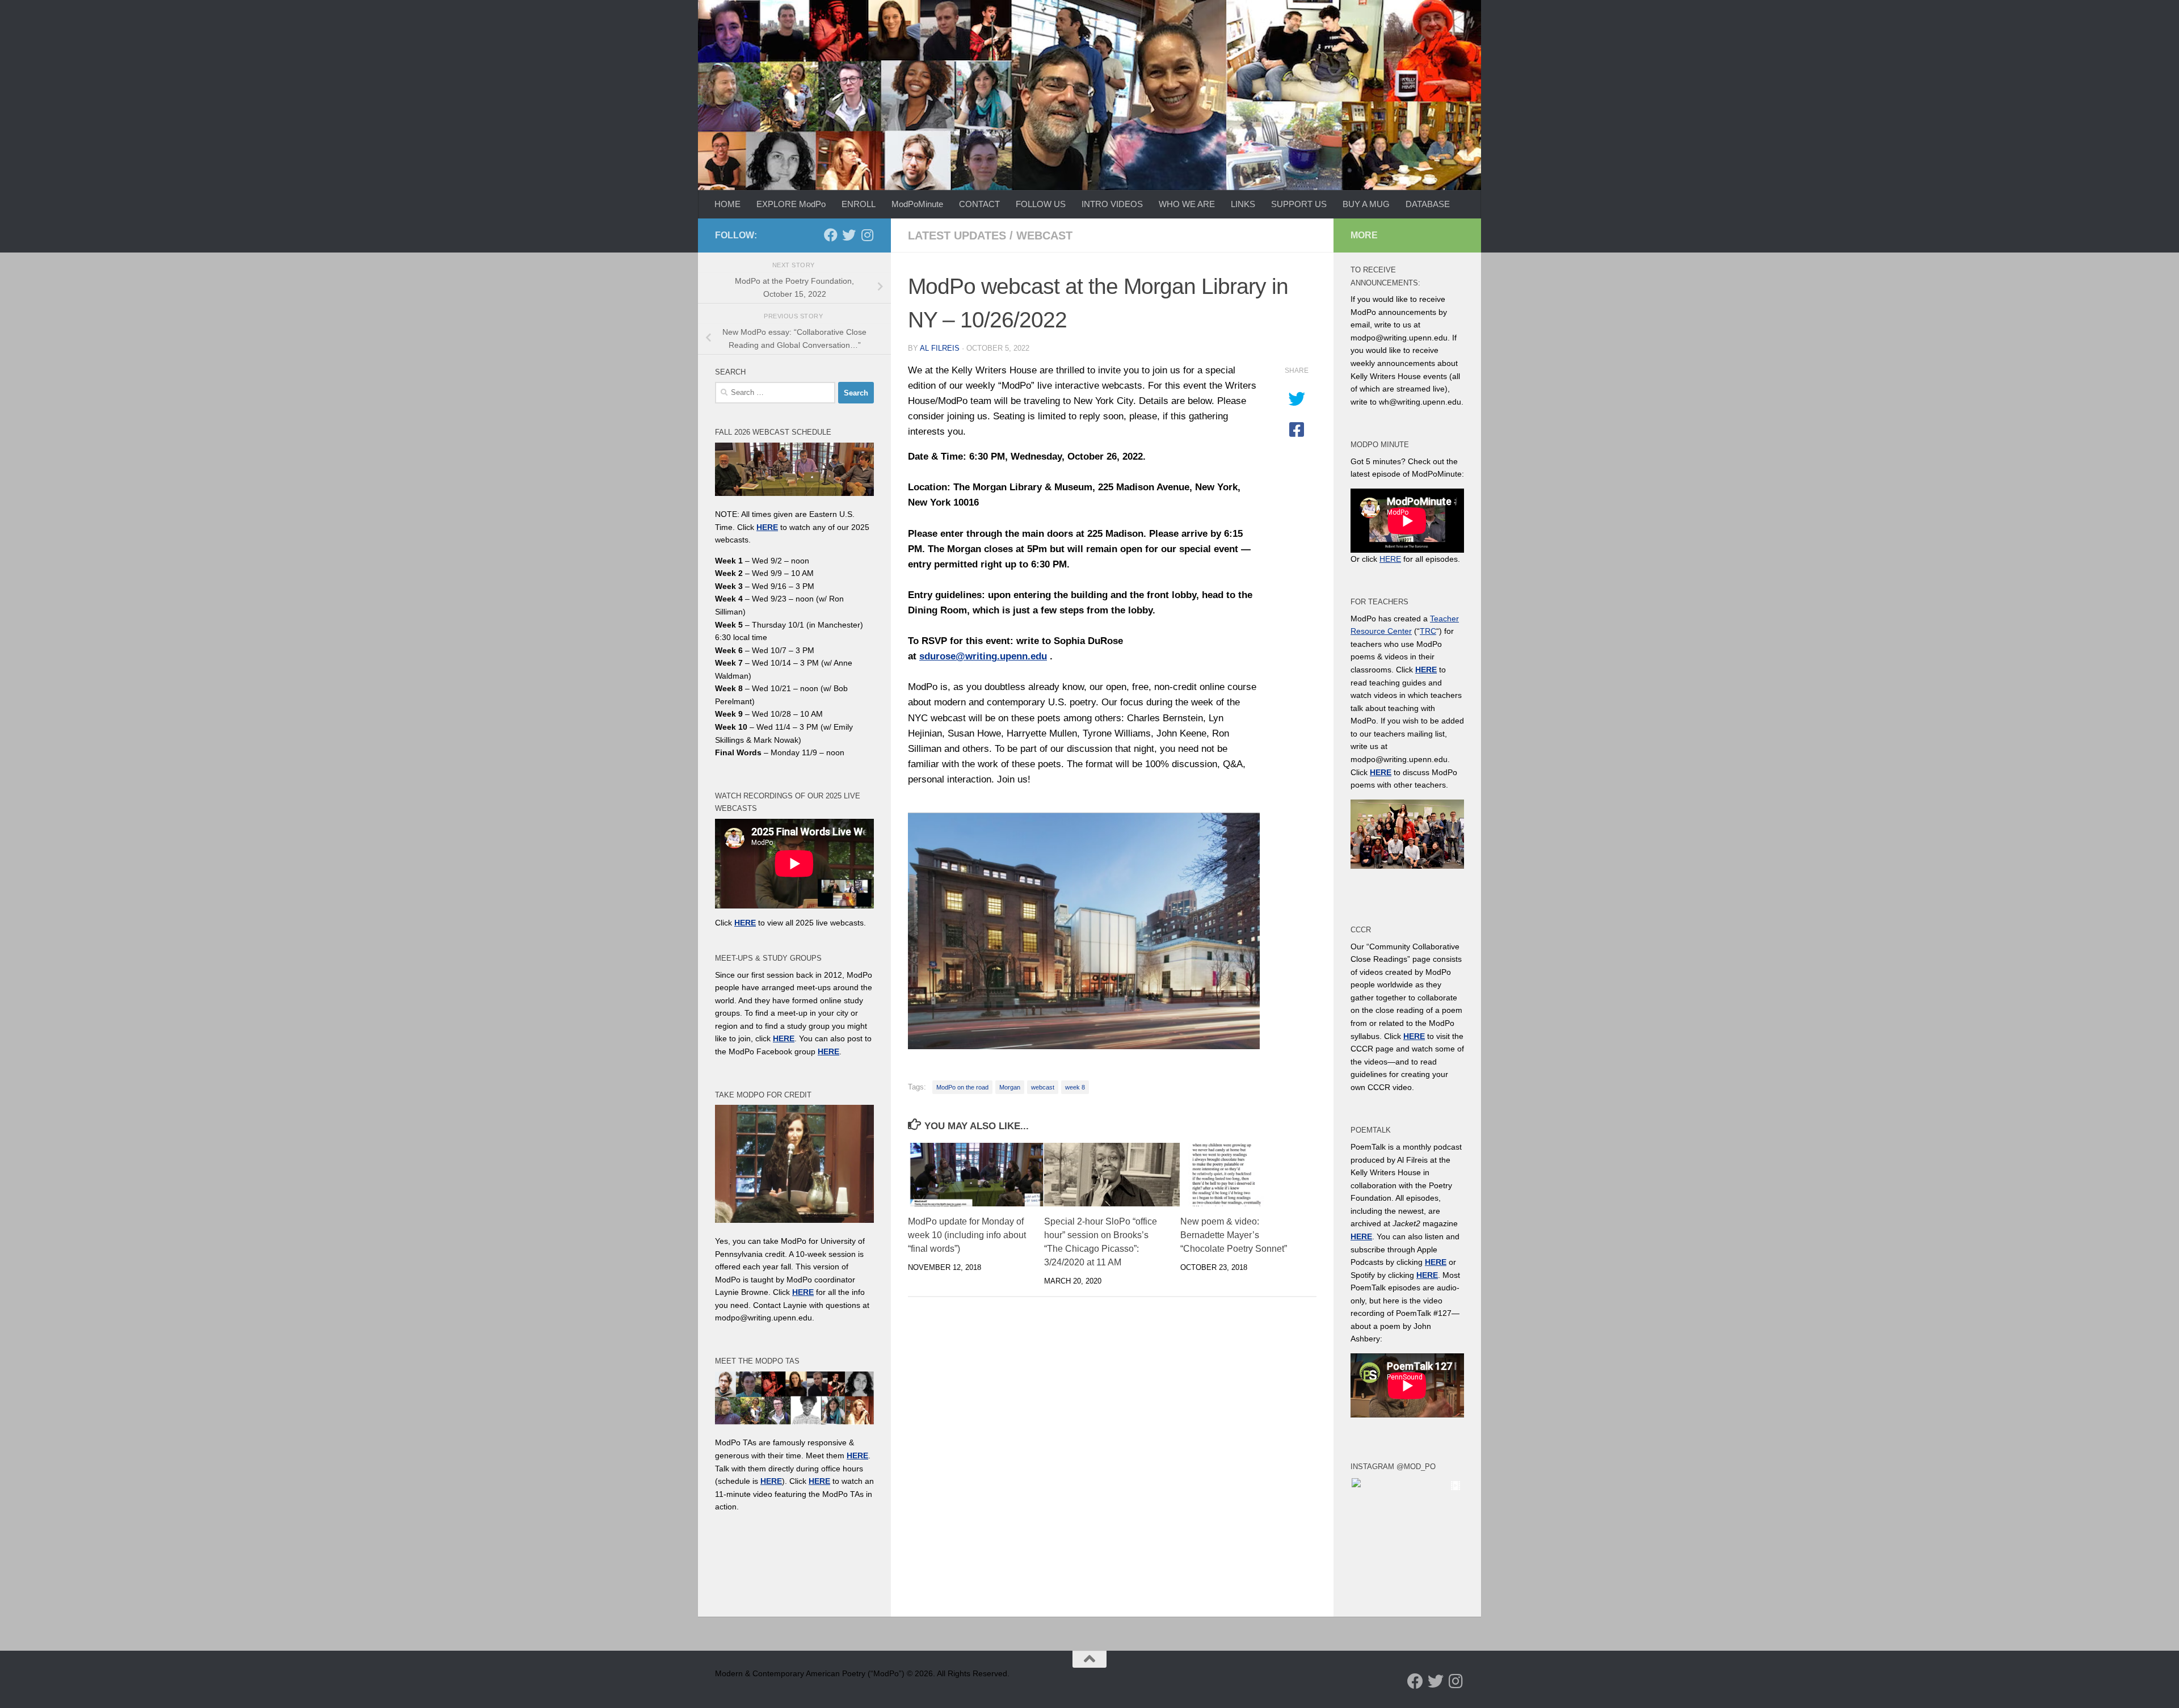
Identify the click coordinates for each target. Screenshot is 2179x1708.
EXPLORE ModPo (791, 204)
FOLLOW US (1041, 204)
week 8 (1075, 1087)
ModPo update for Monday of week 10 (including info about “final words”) (967, 1235)
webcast (1044, 235)
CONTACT (979, 204)
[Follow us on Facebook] (831, 235)
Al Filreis (940, 348)
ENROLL (859, 204)
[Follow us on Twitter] (849, 235)
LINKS (1243, 204)
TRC (1428, 631)
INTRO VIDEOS (1112, 204)
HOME (727, 204)
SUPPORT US (1299, 204)
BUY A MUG (1366, 204)
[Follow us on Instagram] (867, 235)
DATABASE (1428, 204)
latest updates (957, 235)
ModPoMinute (917, 204)
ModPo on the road (962, 1087)
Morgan (1010, 1087)
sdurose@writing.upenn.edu (983, 656)
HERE (771, 1481)
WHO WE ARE (1187, 204)
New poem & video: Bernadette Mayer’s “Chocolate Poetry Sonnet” (1234, 1235)
